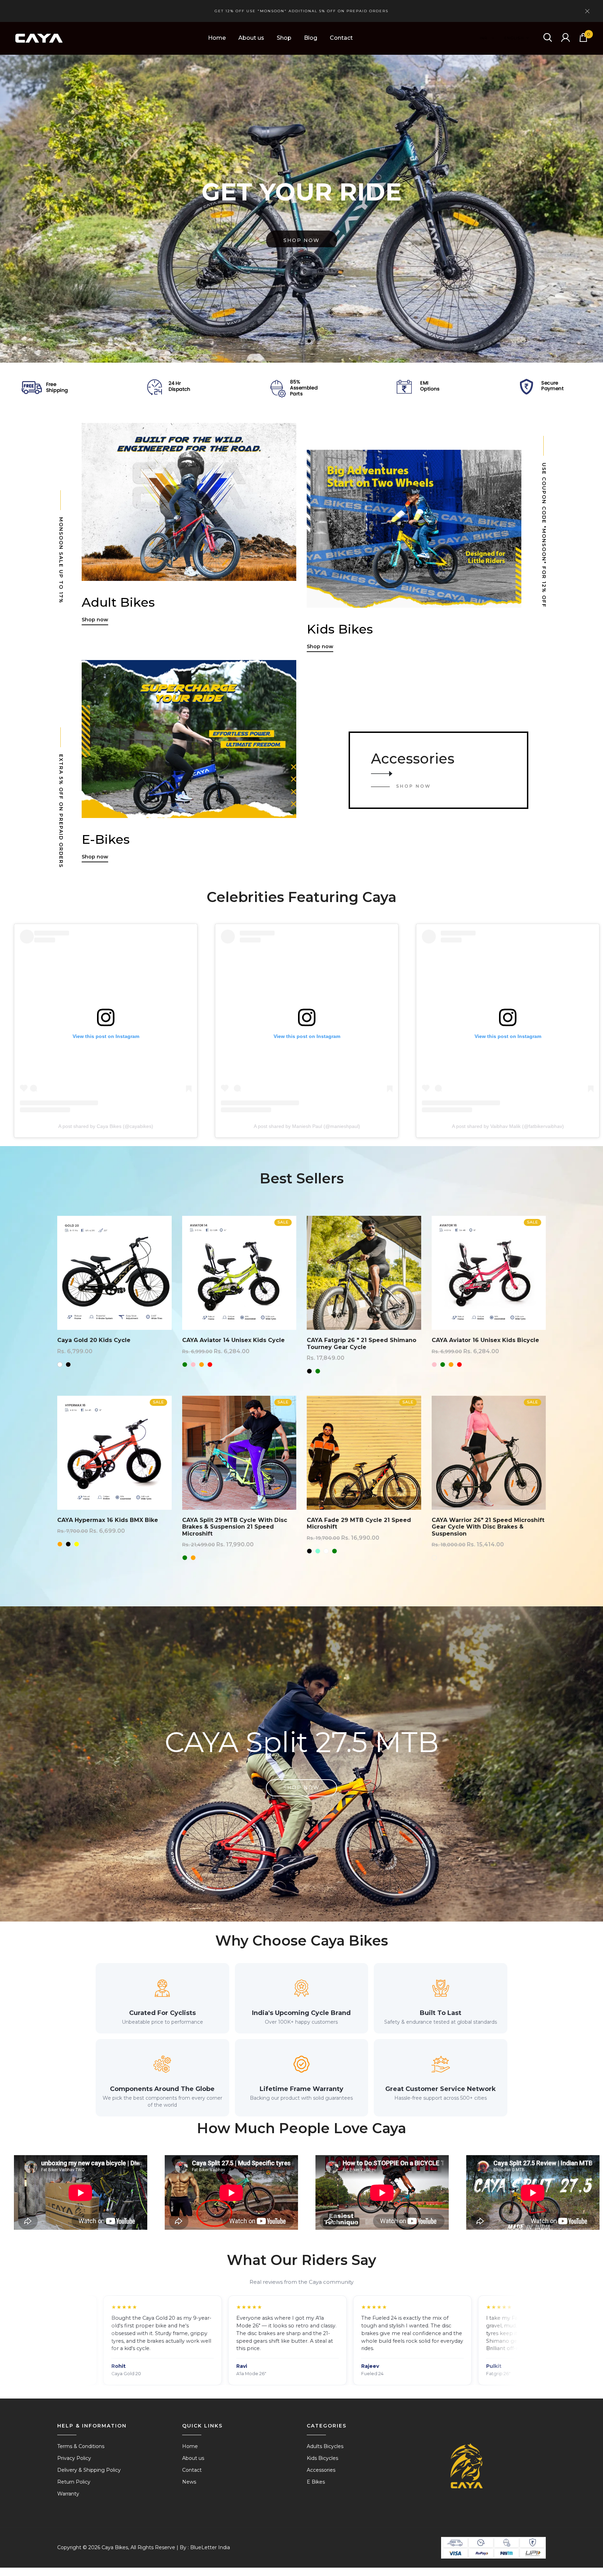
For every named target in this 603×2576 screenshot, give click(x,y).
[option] (301, 209)
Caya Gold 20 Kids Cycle (94, 1340)
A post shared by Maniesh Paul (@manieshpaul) (307, 1126)
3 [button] (310, 342)
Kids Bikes (340, 629)
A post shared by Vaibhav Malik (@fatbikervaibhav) (508, 1126)
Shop (284, 38)
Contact (341, 38)
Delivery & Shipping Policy (89, 2470)
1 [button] (292, 342)
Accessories (413, 759)
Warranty (68, 2494)
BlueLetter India (210, 2547)
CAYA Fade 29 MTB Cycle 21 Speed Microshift (359, 1523)
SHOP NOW (414, 786)
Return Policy (74, 2482)
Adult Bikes (118, 602)
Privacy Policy (74, 2458)
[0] (583, 40)
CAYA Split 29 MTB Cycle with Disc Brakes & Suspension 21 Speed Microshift (235, 1527)
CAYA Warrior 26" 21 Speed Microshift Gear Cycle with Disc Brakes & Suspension (488, 1527)
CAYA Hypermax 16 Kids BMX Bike (108, 1520)
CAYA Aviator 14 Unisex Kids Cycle (233, 1340)
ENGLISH (514, 38)
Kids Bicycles (322, 2458)
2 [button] (301, 342)
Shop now (301, 237)
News (189, 2482)
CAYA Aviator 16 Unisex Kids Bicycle (485, 1340)
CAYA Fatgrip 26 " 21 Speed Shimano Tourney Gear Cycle (362, 1343)
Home (217, 38)
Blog (311, 38)
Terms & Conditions (81, 2446)
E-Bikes (106, 839)
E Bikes (316, 2482)
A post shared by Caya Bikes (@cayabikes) (106, 1126)
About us (251, 38)
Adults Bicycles (325, 2446)
